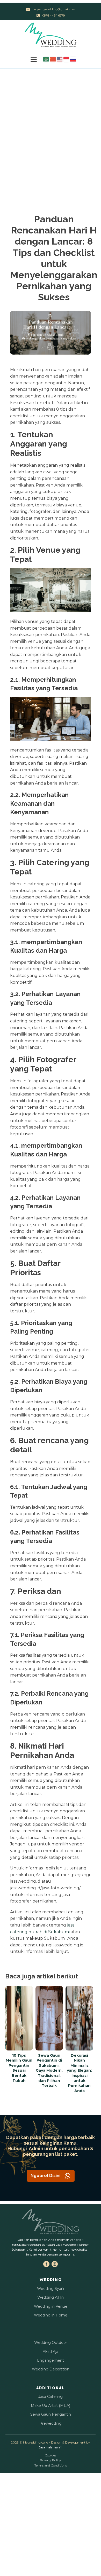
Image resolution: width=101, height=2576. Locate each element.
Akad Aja (51, 2352)
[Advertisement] (51, 122)
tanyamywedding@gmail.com (54, 9)
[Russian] (73, 59)
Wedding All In (51, 2297)
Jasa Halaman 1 (50, 2447)
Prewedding (51, 2423)
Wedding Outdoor (51, 2343)
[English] (60, 59)
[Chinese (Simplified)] (53, 59)
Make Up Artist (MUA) (51, 2406)
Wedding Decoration (51, 2369)
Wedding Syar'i (51, 2289)
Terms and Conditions (51, 2465)
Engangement (51, 2360)
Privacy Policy (51, 2460)
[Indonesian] (67, 59)
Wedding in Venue (51, 2306)
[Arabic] (46, 59)
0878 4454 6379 (54, 15)
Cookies (51, 2455)
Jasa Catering (51, 2397)
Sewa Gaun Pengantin (51, 2414)
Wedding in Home (51, 2315)
